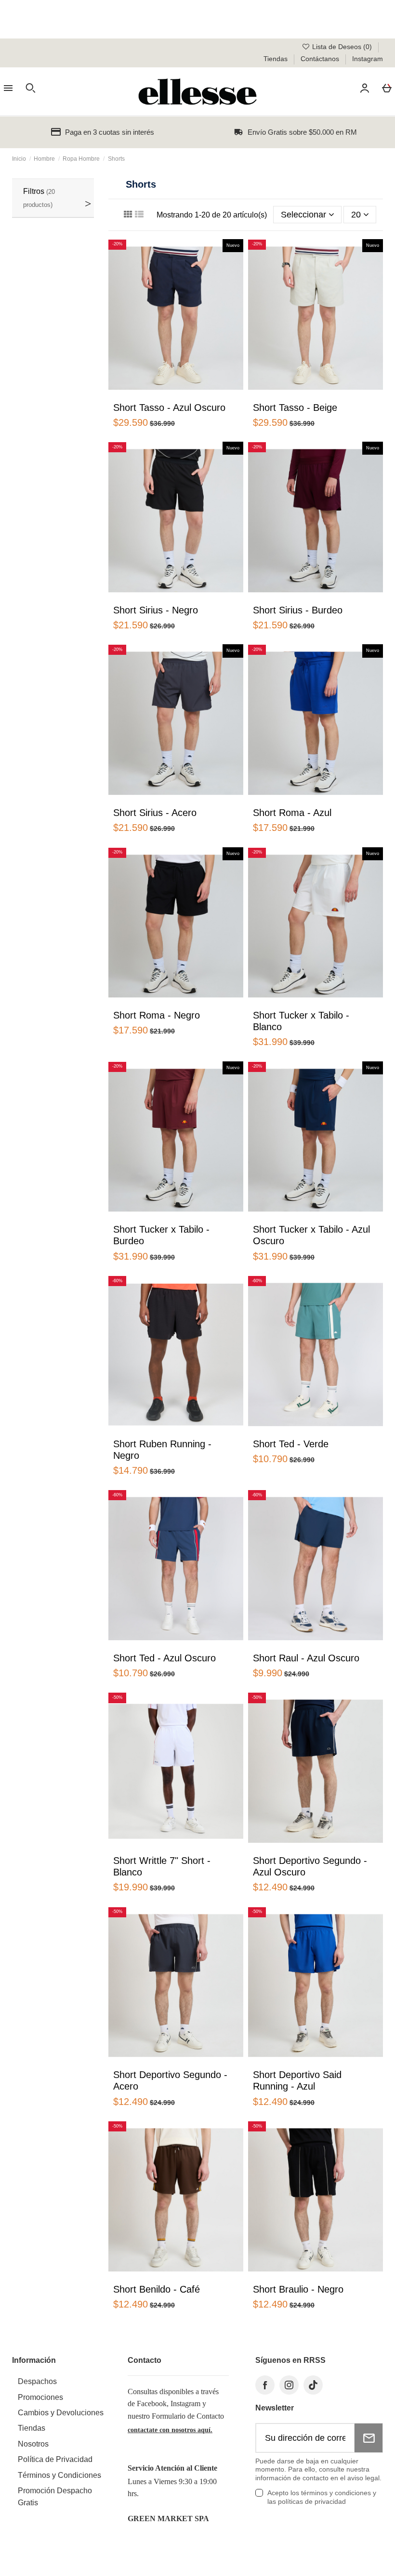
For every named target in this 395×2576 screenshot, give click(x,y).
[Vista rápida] (158, 395)
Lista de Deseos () (342, 47)
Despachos (37, 2381)
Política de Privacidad (55, 2459)
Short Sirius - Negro (156, 610)
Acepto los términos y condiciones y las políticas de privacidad (322, 2497)
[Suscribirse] (369, 2438)
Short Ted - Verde (291, 1444)
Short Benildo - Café (157, 2289)
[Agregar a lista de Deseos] (143, 397)
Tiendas (276, 59)
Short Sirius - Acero (155, 813)
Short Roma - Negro (157, 1015)
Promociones (40, 2397)
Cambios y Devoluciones (61, 2413)
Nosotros (33, 2444)
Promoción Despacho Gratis (55, 2497)
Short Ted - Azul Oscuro (165, 1658)
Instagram (368, 59)
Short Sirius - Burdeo (298, 610)
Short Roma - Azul (292, 813)
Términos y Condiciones (59, 2475)
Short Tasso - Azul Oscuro (169, 408)
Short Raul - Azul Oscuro (306, 1658)
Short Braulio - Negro (298, 2289)
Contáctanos (321, 59)
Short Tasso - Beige (295, 408)
